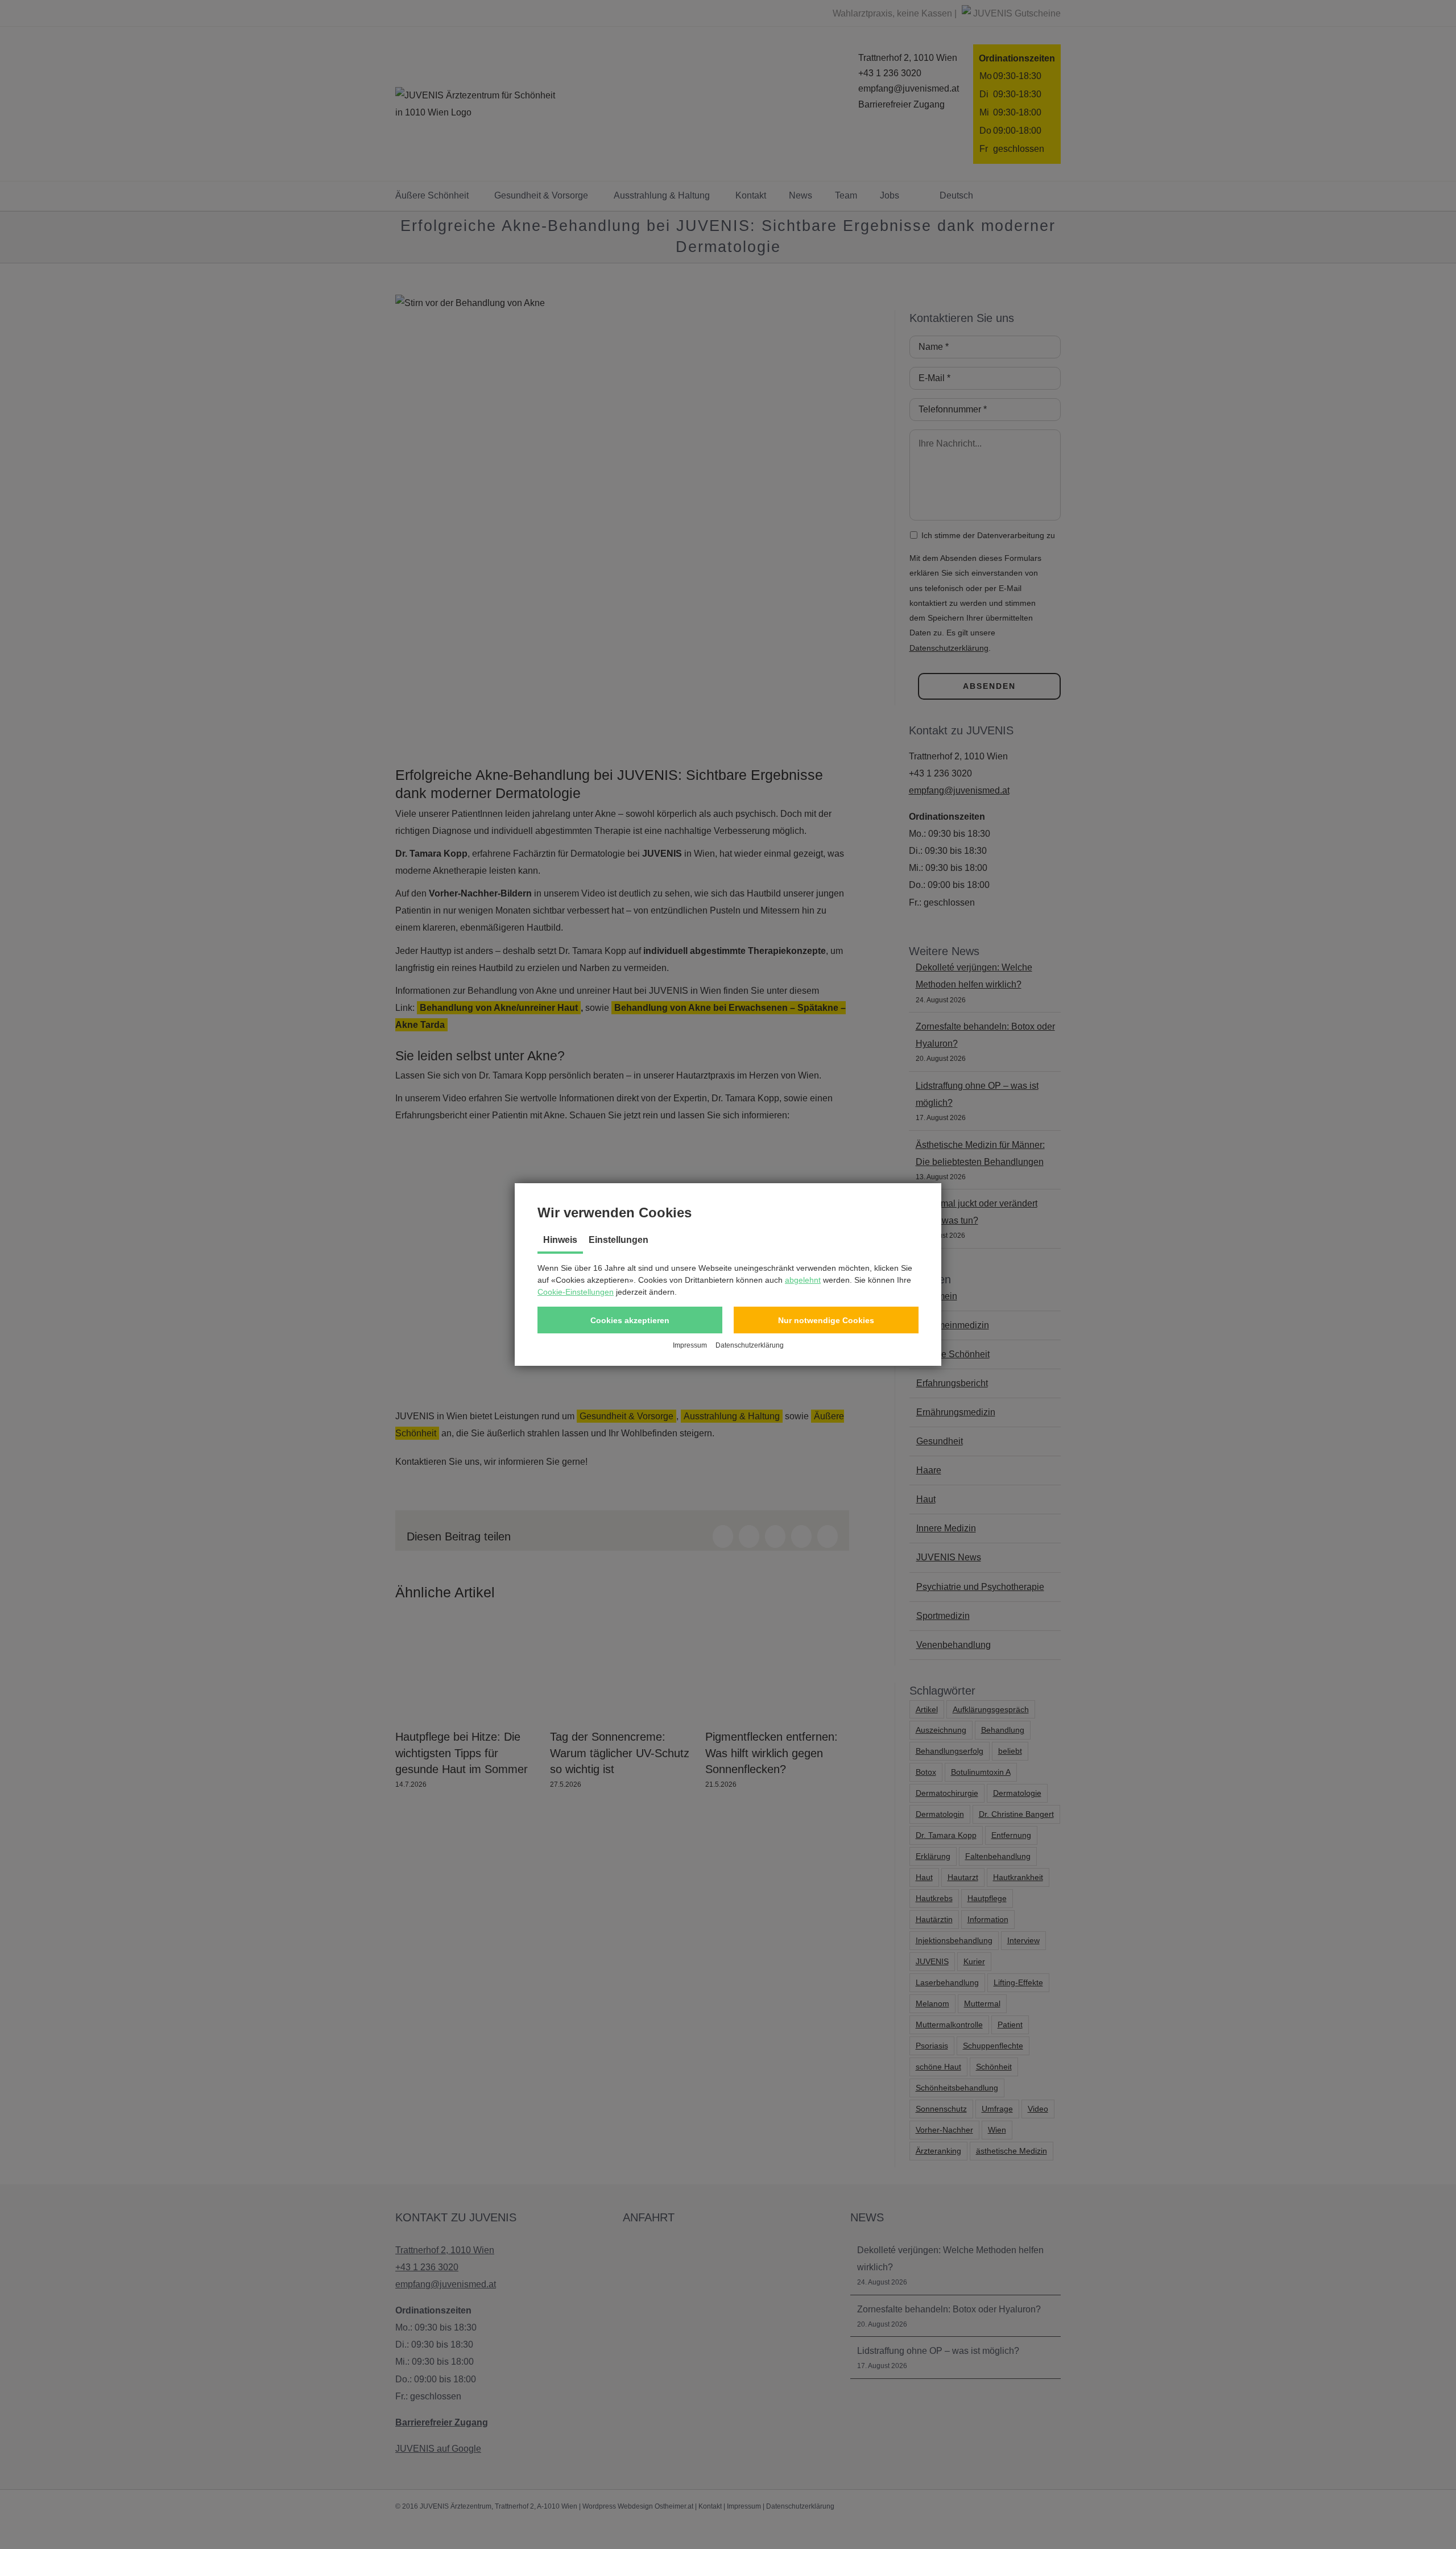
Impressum (690, 1345)
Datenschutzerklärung (750, 1345)
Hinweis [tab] (560, 1240)
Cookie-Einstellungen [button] (576, 1292)
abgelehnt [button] (803, 1280)
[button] (630, 1320)
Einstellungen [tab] (619, 1240)
